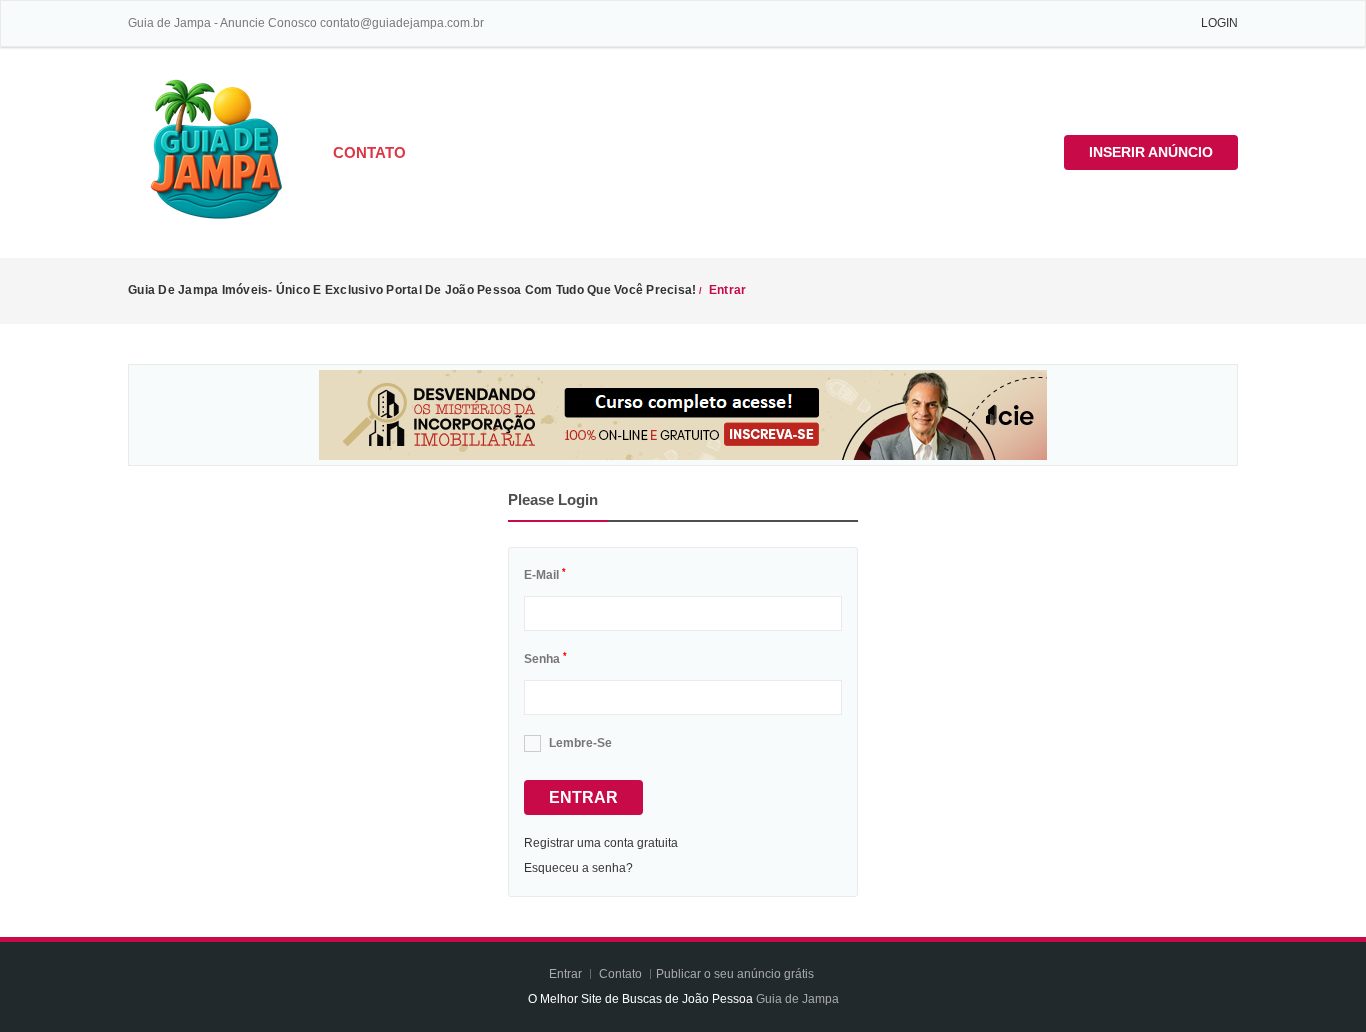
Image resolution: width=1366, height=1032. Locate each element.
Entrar (583, 797)
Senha (545, 659)
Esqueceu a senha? (578, 868)
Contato (369, 152)
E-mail (545, 575)
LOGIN (1219, 23)
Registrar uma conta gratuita (601, 843)
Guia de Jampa (797, 999)
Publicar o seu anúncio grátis (736, 974)
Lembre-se (580, 743)
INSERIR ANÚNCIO (1151, 152)
